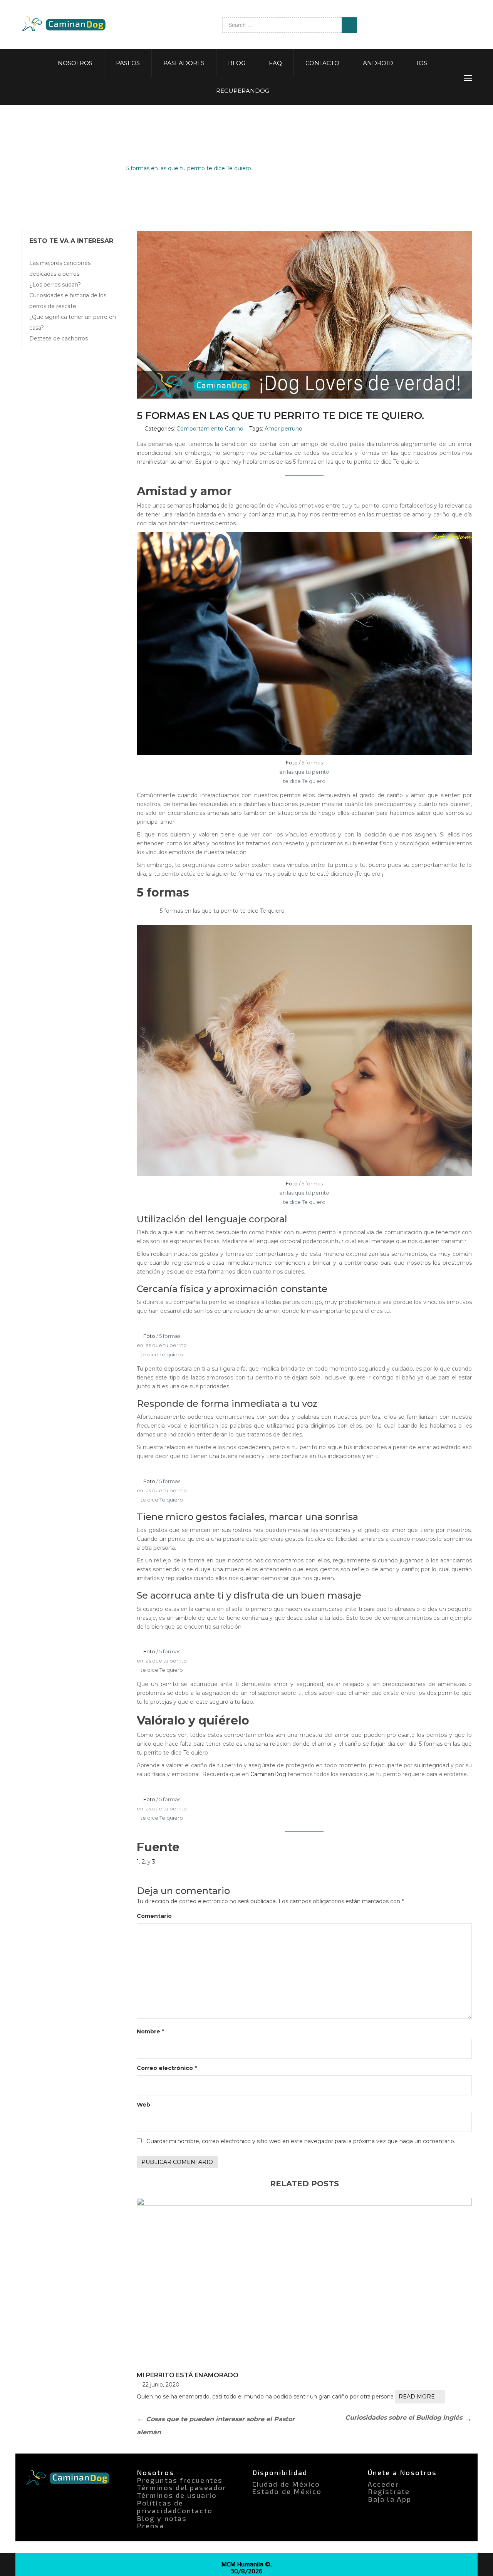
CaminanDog (268, 1774)
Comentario (154, 1916)
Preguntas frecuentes (180, 2480)
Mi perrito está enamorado (188, 2375)
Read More (417, 2397)
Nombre (150, 2031)
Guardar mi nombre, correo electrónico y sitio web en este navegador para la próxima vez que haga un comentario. (301, 2141)
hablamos (206, 506)
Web (143, 2105)
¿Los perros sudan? (55, 285)
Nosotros (155, 2472)
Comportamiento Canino (80, 168)
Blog (28, 168)
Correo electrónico (167, 2068)
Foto (292, 763)
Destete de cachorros (59, 339)
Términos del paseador (182, 2487)
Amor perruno (283, 429)
